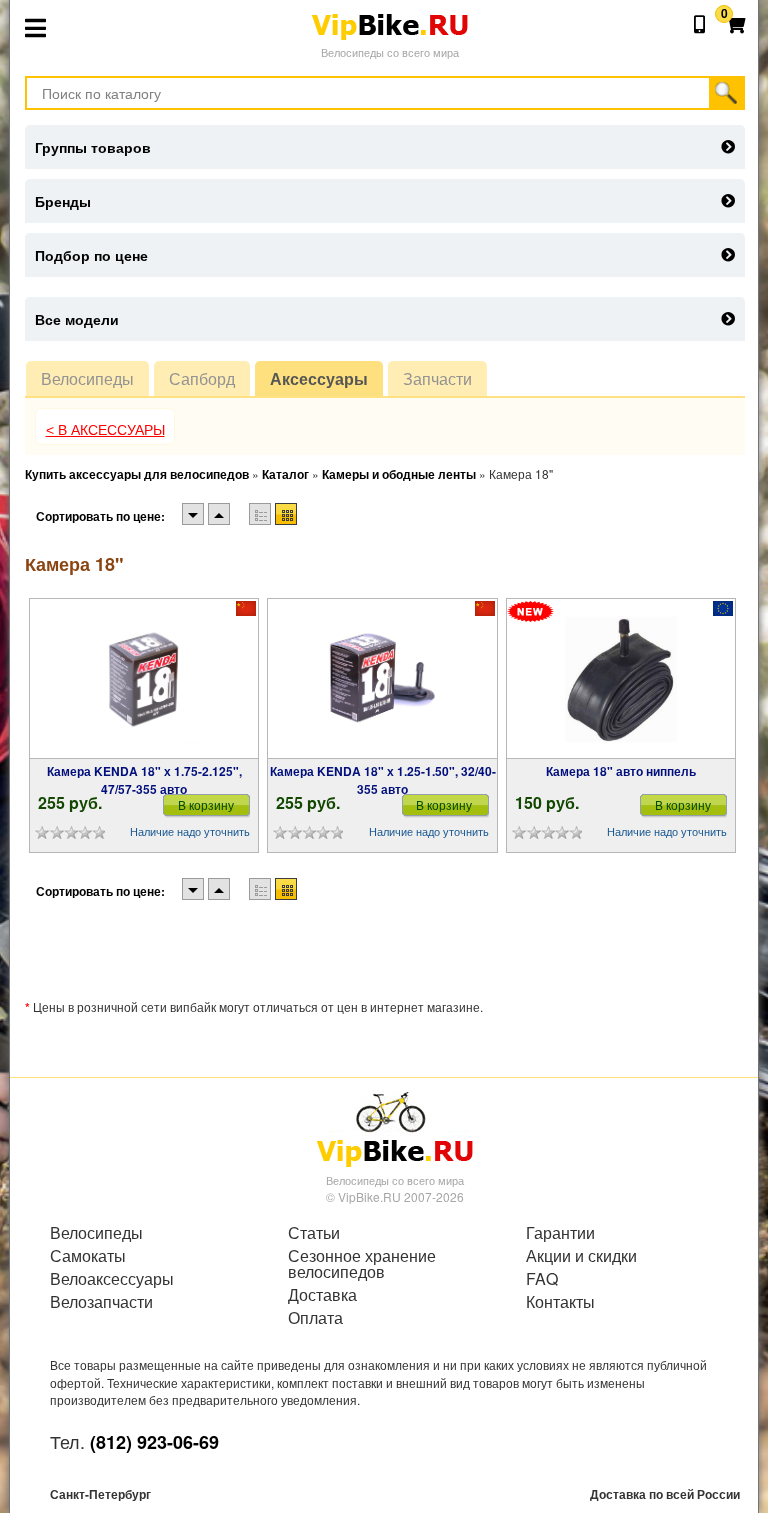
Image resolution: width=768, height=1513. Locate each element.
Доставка (322, 1295)
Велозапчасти (101, 1302)
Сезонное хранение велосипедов (362, 1264)
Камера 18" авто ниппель (621, 771)
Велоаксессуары (112, 1279)
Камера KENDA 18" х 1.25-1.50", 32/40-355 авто (383, 780)
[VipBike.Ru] (395, 1128)
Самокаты (88, 1256)
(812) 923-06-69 (154, 1442)
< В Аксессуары (105, 430)
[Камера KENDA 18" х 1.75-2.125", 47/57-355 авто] (144, 679)
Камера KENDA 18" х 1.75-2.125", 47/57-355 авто (144, 780)
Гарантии (560, 1233)
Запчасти (437, 378)
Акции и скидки (581, 1256)
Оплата (315, 1318)
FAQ (542, 1279)
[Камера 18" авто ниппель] (621, 679)
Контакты (560, 1302)
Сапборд (202, 378)
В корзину (206, 804)
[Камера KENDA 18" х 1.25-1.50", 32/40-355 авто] (383, 679)
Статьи (314, 1233)
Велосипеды (87, 378)
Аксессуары (319, 378)
